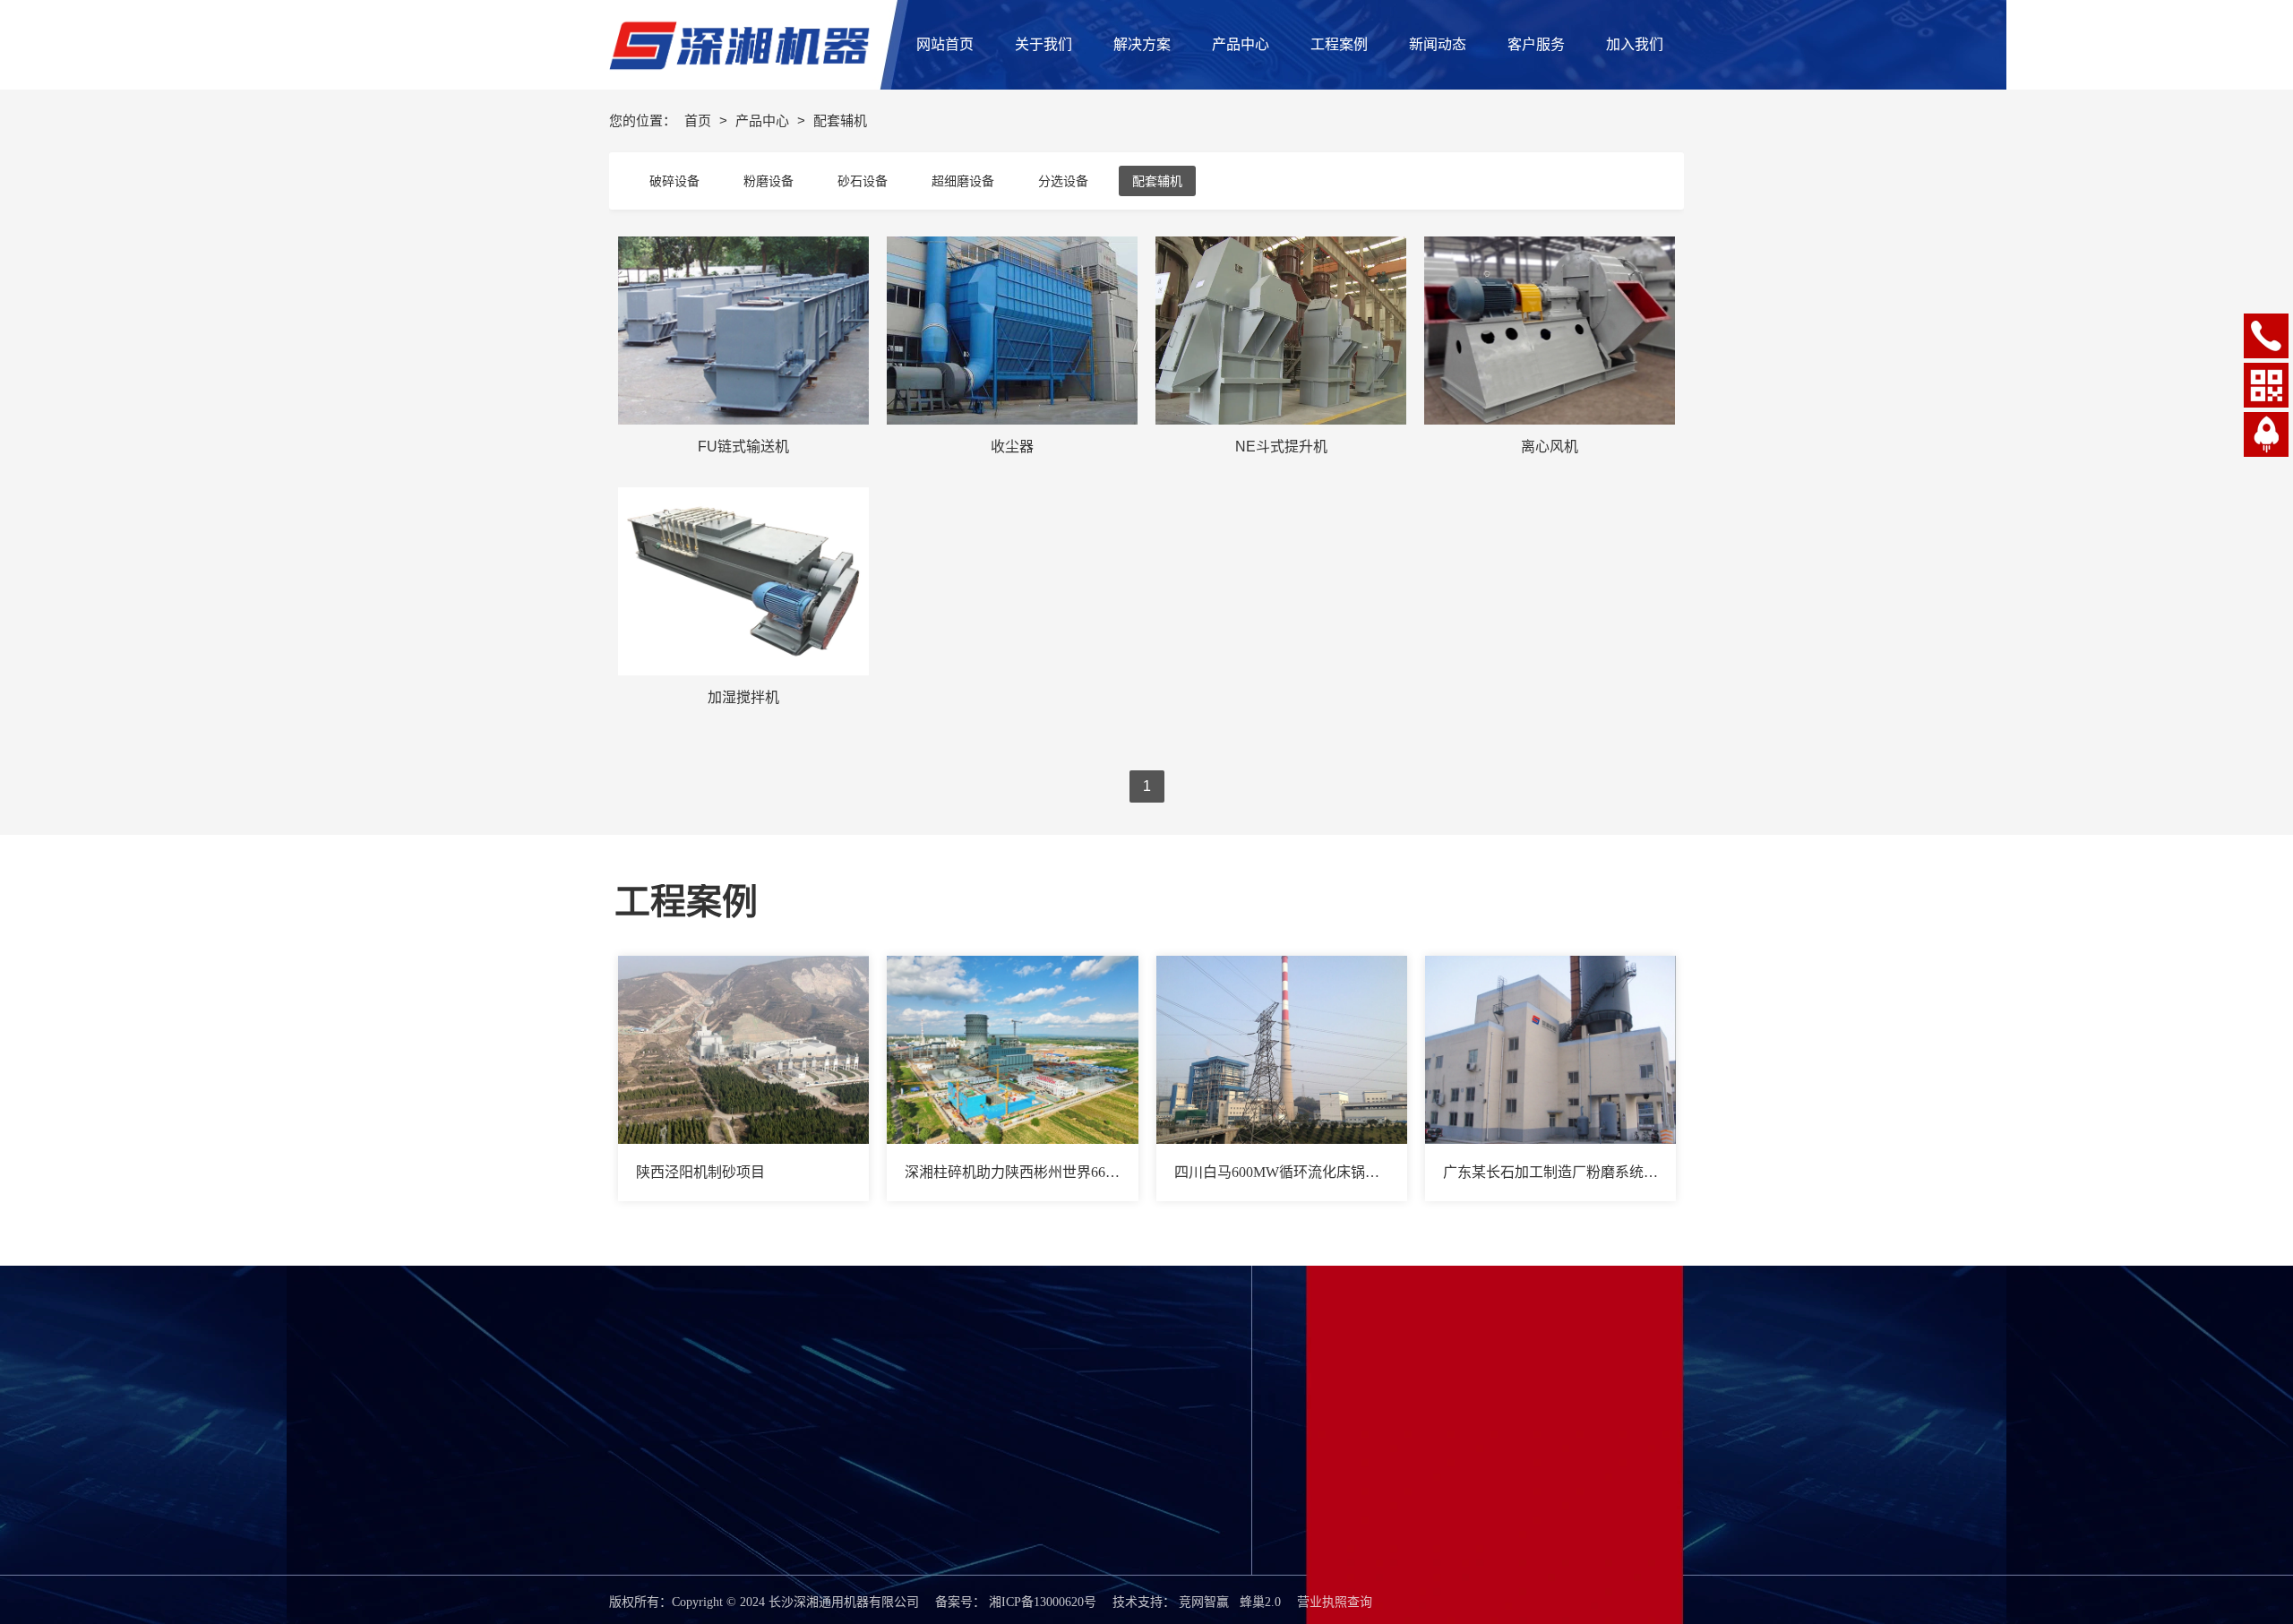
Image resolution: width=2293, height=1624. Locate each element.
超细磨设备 (963, 181)
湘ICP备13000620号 (1043, 1602)
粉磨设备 (769, 181)
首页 (700, 120)
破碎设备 (674, 181)
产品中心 (764, 120)
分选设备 (1063, 181)
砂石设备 (863, 181)
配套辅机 (1157, 181)
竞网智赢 (1204, 1602)
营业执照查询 (1335, 1602)
